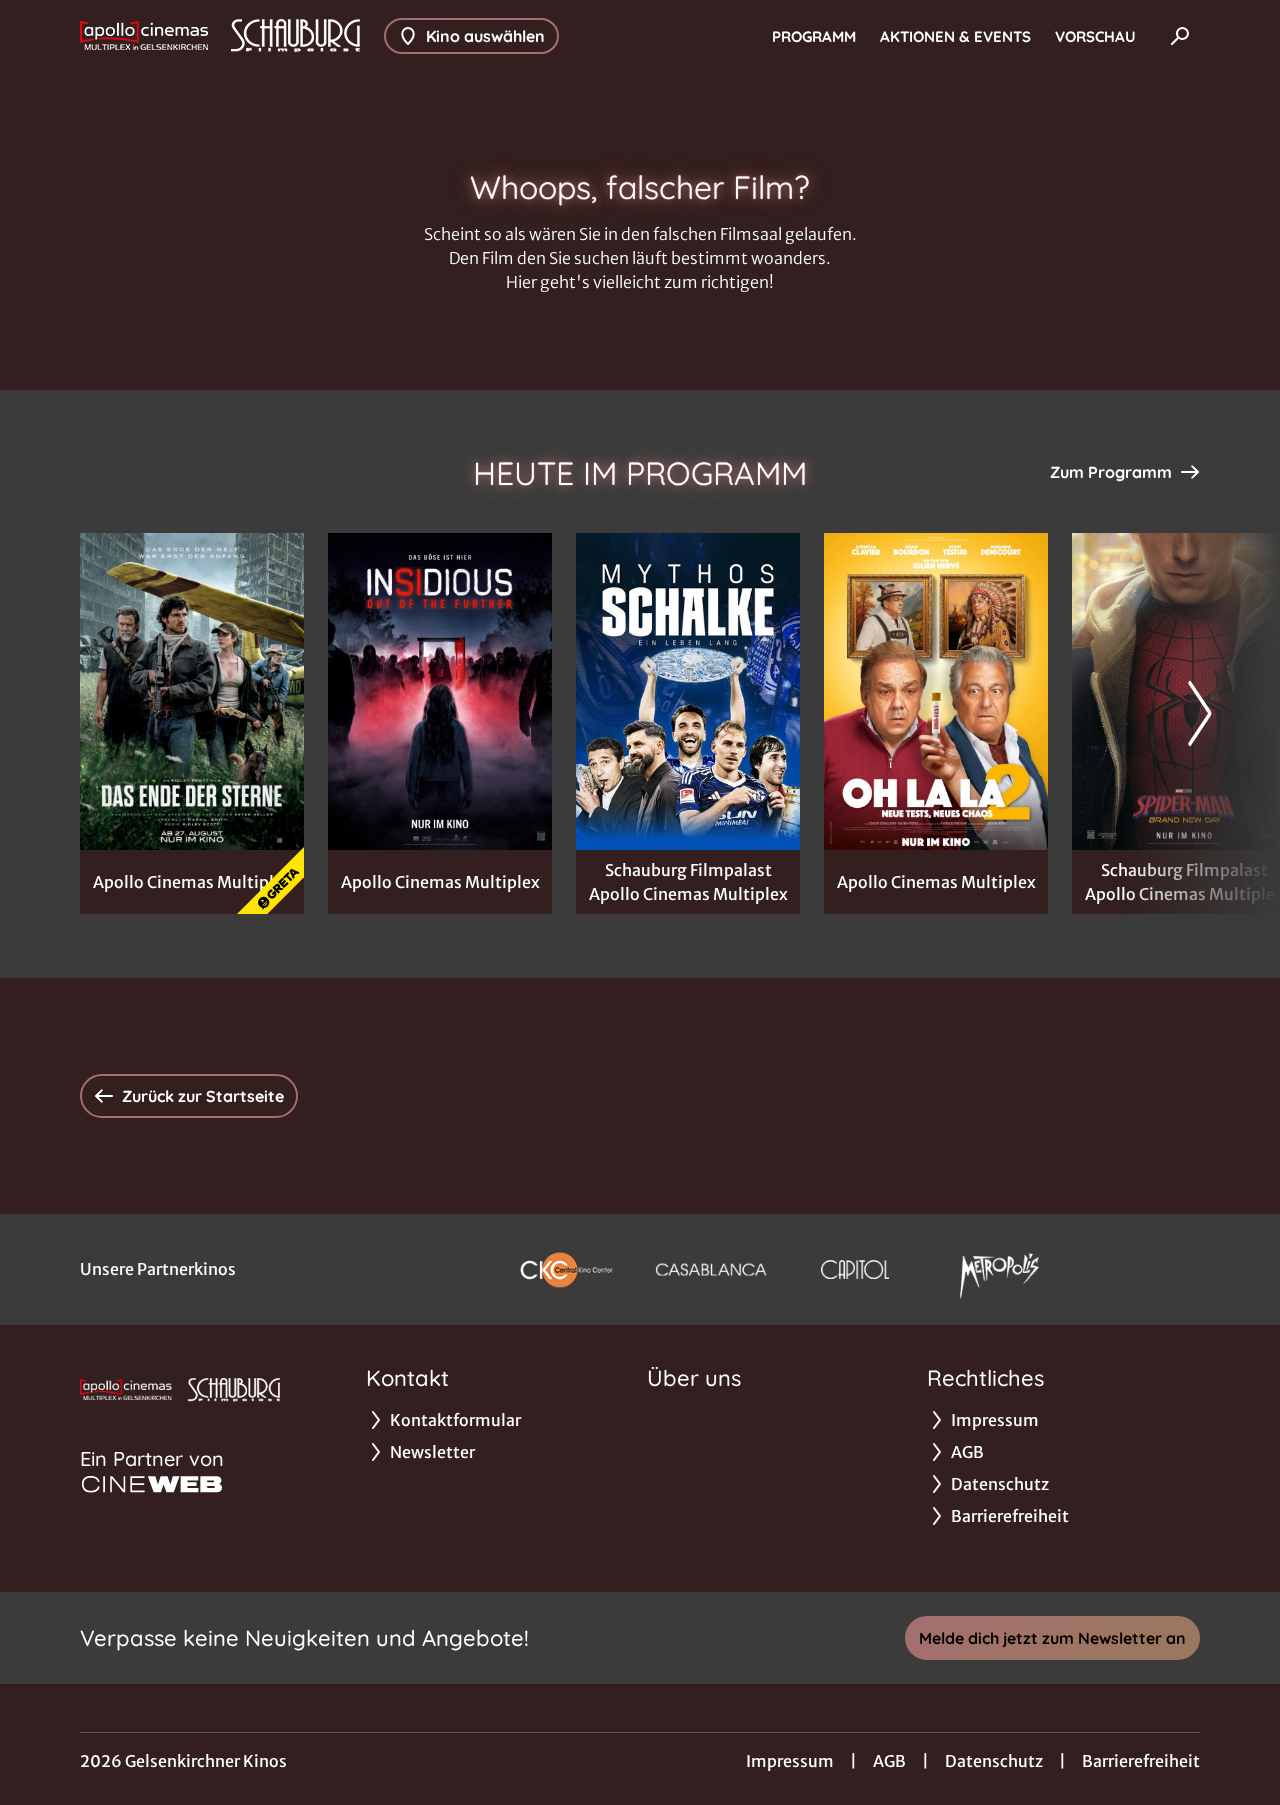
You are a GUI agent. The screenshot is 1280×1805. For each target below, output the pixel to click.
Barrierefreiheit (1141, 1761)
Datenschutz (994, 1761)
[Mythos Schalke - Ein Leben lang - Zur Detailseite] (688, 691)
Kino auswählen (485, 36)
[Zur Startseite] (220, 36)
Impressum (790, 1761)
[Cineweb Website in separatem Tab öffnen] (152, 1484)
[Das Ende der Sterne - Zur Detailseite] (192, 691)
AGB (889, 1761)
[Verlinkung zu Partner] (566, 1269)
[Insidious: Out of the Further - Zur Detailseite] (440, 691)
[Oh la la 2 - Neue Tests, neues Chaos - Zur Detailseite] (936, 691)
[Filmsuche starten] (1180, 36)
